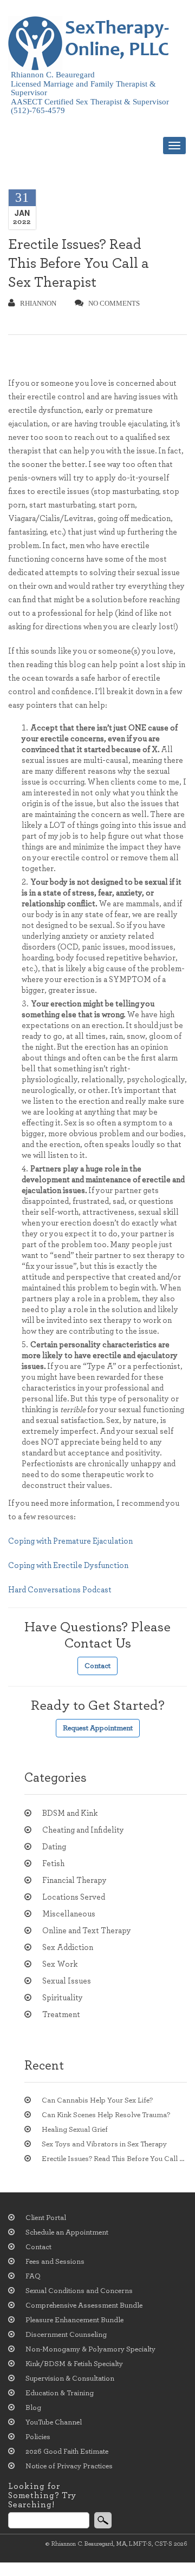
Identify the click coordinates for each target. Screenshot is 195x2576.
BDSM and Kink (70, 1813)
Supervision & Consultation (70, 2379)
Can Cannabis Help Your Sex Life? (97, 2100)
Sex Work (60, 1964)
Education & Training (60, 2393)
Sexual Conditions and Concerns (79, 2291)
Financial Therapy (74, 1880)
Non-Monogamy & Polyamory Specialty (90, 2349)
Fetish (53, 1864)
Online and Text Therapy (87, 1931)
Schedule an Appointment (67, 2232)
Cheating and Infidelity (83, 1830)
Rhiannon (38, 303)
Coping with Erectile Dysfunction (68, 1566)
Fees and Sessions (55, 2262)
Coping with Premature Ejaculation (70, 1541)
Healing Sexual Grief (75, 2130)
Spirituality (63, 1998)
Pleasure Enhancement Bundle (74, 2320)
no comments (114, 303)
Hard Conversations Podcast (60, 1590)
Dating (54, 1847)
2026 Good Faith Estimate (67, 2452)
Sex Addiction (68, 1948)
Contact (97, 1666)
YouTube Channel (54, 2422)
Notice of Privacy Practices (69, 2466)
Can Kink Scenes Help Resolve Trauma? (106, 2115)
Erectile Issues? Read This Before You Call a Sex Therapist (79, 263)
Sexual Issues (67, 1981)
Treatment (61, 2015)
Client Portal (46, 2218)
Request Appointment (98, 1728)
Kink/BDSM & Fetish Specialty (74, 2364)
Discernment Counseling (66, 2335)
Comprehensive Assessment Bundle (84, 2305)
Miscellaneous (69, 1914)
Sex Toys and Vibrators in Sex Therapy (104, 2144)
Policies (38, 2437)
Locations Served (74, 1897)
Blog (33, 2408)
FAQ (33, 2276)
